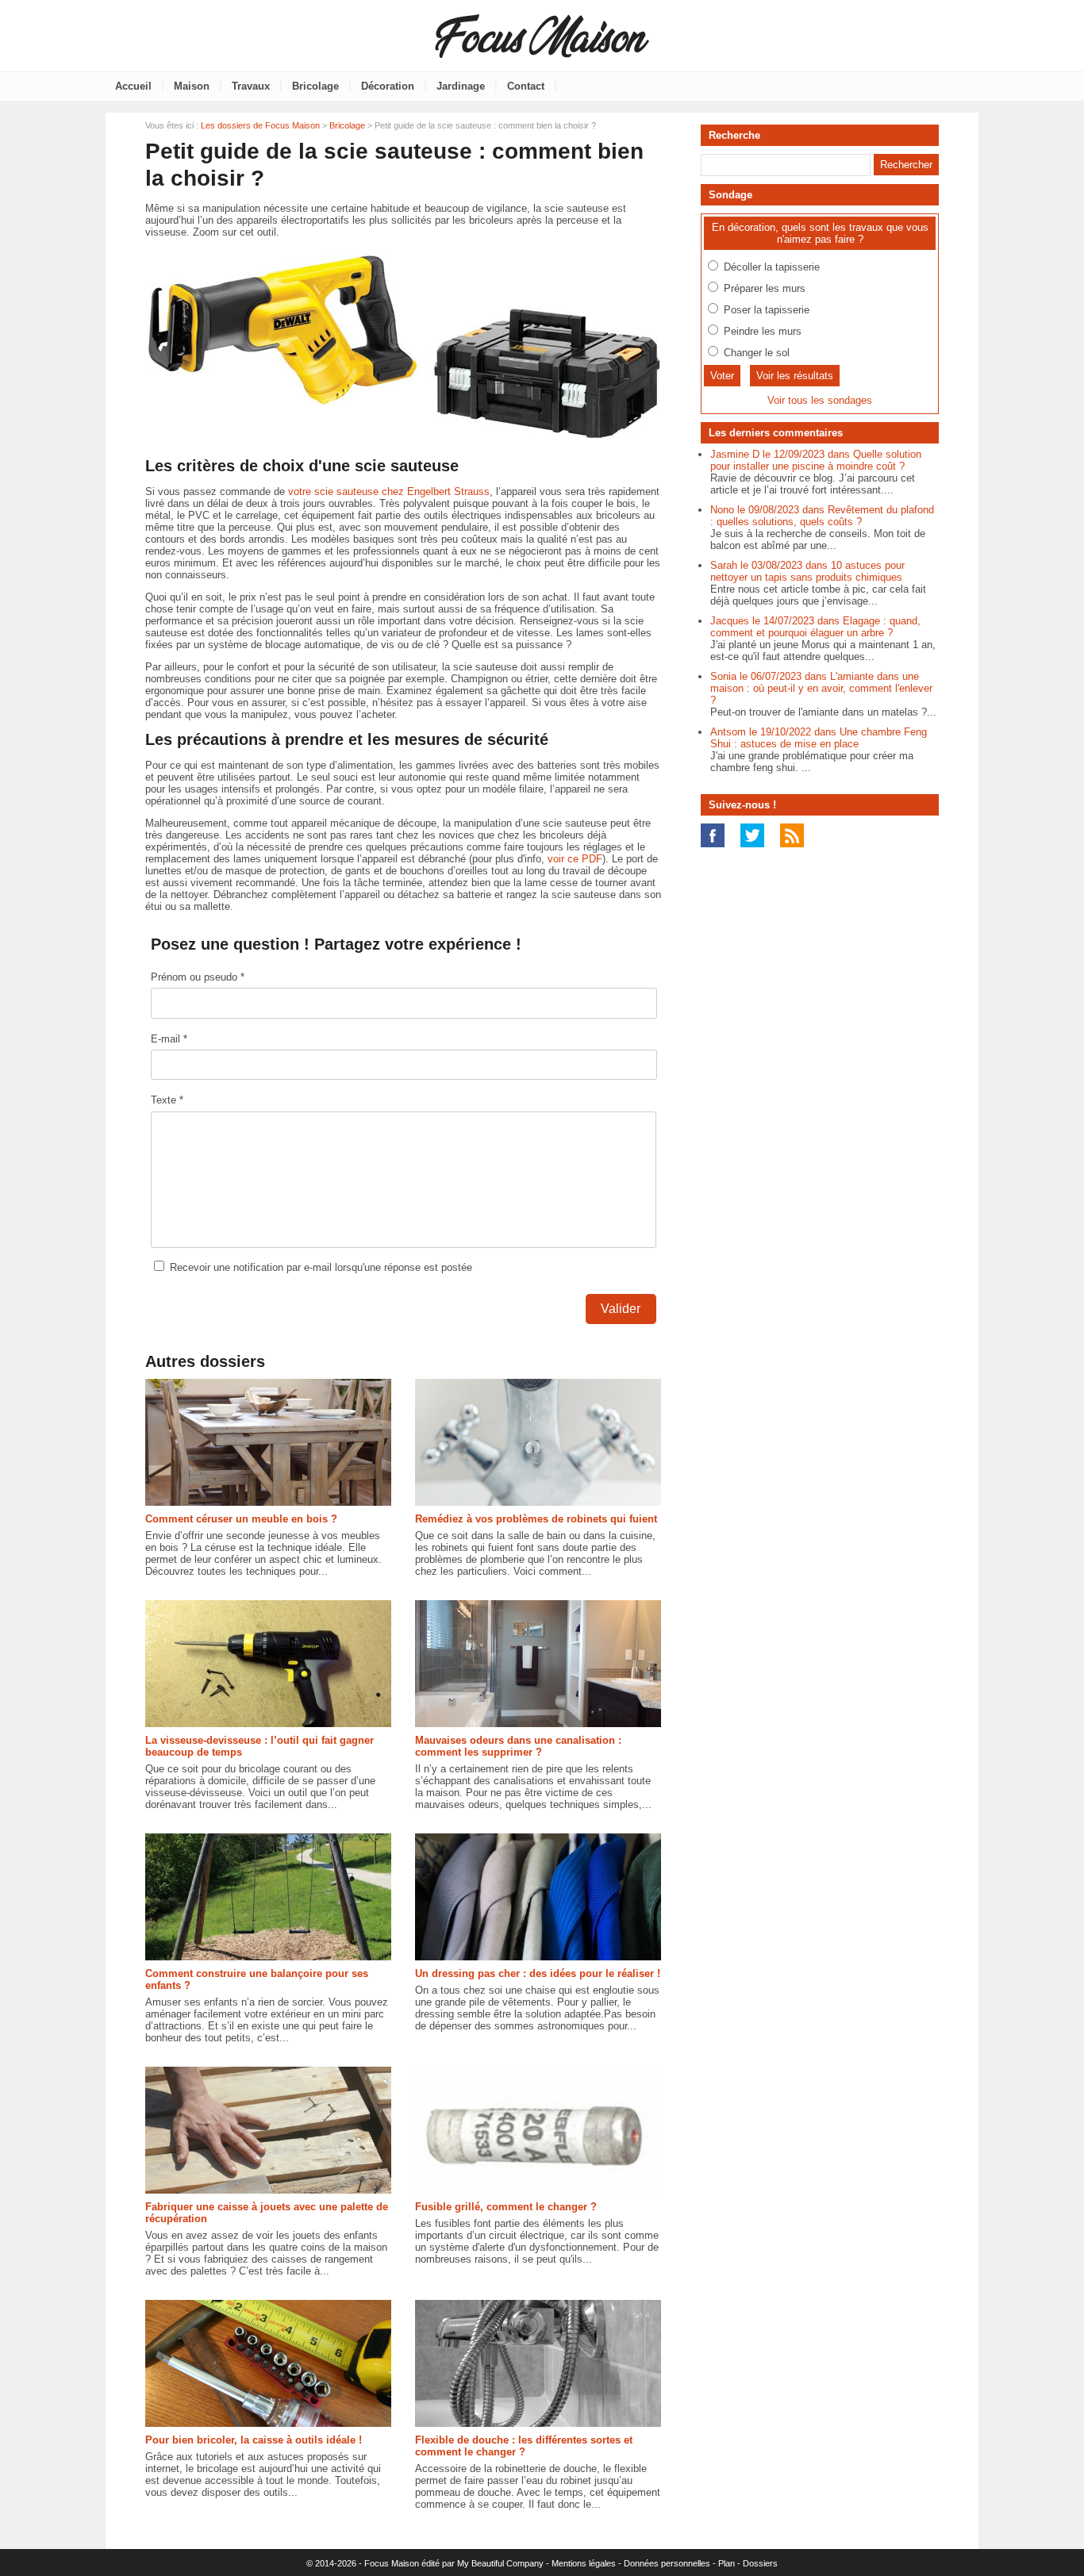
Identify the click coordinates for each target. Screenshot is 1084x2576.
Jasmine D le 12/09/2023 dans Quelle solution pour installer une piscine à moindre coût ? (816, 460)
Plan (727, 2563)
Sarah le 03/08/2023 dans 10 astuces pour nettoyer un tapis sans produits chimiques (807, 571)
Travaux (251, 86)
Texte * (167, 1100)
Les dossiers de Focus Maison (260, 125)
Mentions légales (584, 2563)
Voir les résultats (795, 376)
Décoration (388, 86)
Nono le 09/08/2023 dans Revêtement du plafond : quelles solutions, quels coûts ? (822, 516)
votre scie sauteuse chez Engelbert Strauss (389, 491)
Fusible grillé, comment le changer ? (506, 2207)
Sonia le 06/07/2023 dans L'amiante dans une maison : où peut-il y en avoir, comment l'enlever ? (821, 688)
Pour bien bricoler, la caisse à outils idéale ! (254, 2440)
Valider (621, 1309)
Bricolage (315, 86)
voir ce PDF (575, 859)
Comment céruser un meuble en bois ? (241, 1519)
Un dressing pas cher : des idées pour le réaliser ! (538, 1973)
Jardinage (461, 86)
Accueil (133, 86)
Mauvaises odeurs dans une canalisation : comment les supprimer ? (518, 1746)
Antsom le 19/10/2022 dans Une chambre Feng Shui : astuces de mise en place (819, 738)
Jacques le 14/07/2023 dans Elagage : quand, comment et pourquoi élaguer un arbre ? (815, 627)
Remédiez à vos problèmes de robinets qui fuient (536, 1519)
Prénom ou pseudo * (198, 977)
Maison (192, 86)
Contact (526, 86)
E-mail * (169, 1039)
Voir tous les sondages (820, 400)
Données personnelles (667, 2563)
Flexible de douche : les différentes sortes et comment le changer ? (524, 2446)
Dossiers (760, 2563)
